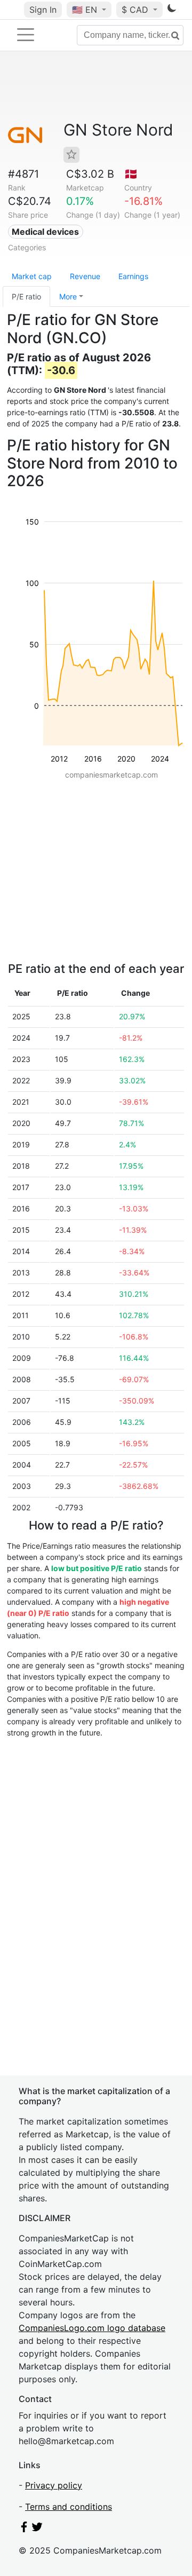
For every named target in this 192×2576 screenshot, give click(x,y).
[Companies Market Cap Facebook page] (24, 2529)
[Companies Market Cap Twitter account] (37, 2529)
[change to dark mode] (172, 10)
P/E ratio (26, 296)
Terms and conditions (69, 2507)
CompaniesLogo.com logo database (92, 2328)
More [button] (68, 296)
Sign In (43, 10)
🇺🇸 (85, 10)
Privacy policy (54, 2485)
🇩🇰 (131, 174)
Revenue (85, 276)
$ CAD (136, 10)
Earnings (133, 276)
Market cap (32, 276)
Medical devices (45, 232)
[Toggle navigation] (26, 35)
